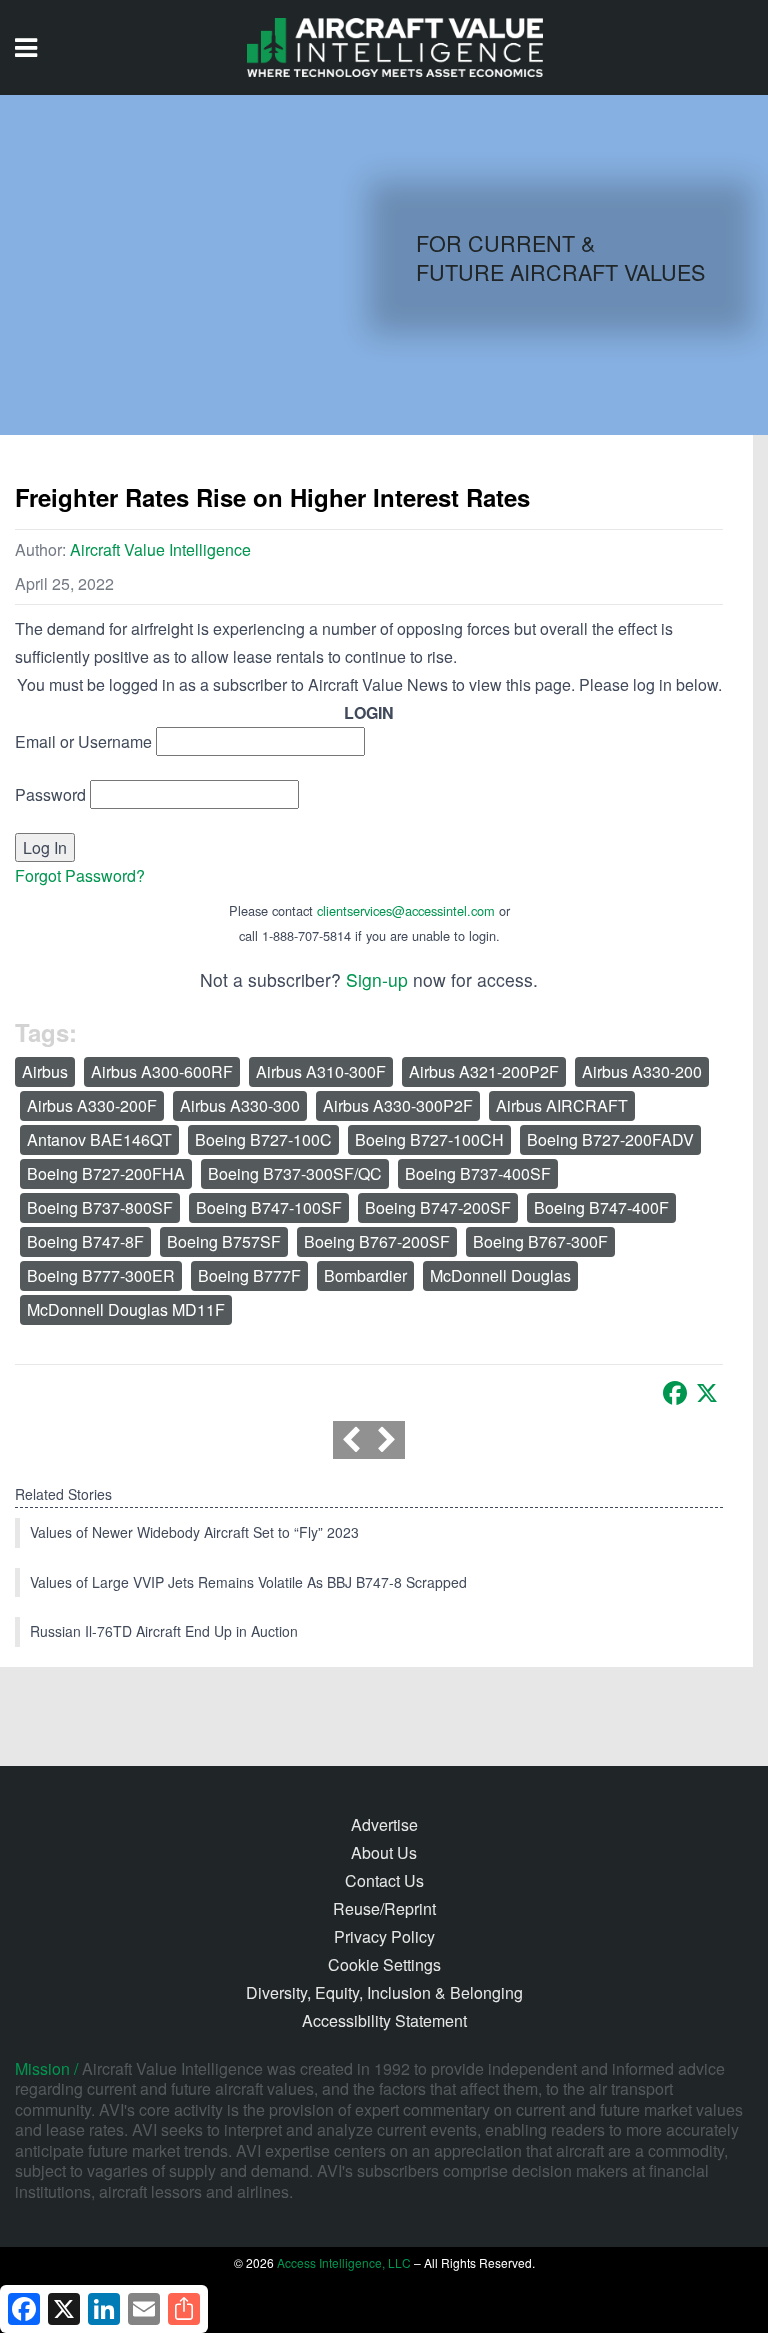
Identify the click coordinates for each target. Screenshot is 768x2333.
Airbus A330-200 (642, 1071)
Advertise (384, 1824)
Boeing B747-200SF (438, 1207)
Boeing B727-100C (263, 1139)
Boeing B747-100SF (269, 1207)
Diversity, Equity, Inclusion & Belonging (384, 1992)
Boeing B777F (249, 1275)
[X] (707, 1393)
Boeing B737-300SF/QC (295, 1173)
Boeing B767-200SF (377, 1241)
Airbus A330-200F (92, 1105)
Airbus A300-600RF (162, 1071)
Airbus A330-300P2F (398, 1105)
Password (50, 794)
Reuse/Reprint (384, 1908)
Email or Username (83, 741)
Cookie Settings (384, 1964)
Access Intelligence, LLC (344, 2262)
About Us (384, 1852)
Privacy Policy (384, 1936)
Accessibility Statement (384, 2020)
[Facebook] (675, 1393)
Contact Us (384, 1880)
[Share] (184, 2309)
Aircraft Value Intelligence (160, 549)
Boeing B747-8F (85, 1241)
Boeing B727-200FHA (106, 1173)
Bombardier (365, 1275)
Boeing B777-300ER (101, 1275)
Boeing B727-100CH (429, 1139)
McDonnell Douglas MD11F (126, 1309)
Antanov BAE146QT (99, 1139)
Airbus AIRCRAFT (562, 1105)
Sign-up (377, 979)
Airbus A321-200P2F (484, 1071)
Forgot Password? (80, 875)
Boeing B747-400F (601, 1207)
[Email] (144, 2309)
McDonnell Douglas (500, 1275)
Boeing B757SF (224, 1241)
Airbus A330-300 (240, 1105)
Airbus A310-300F (321, 1071)
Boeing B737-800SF (100, 1207)
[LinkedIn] (104, 2309)
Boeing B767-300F (540, 1241)
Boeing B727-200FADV (610, 1139)
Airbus (45, 1071)
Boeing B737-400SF (478, 1173)
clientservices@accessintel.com (406, 910)
